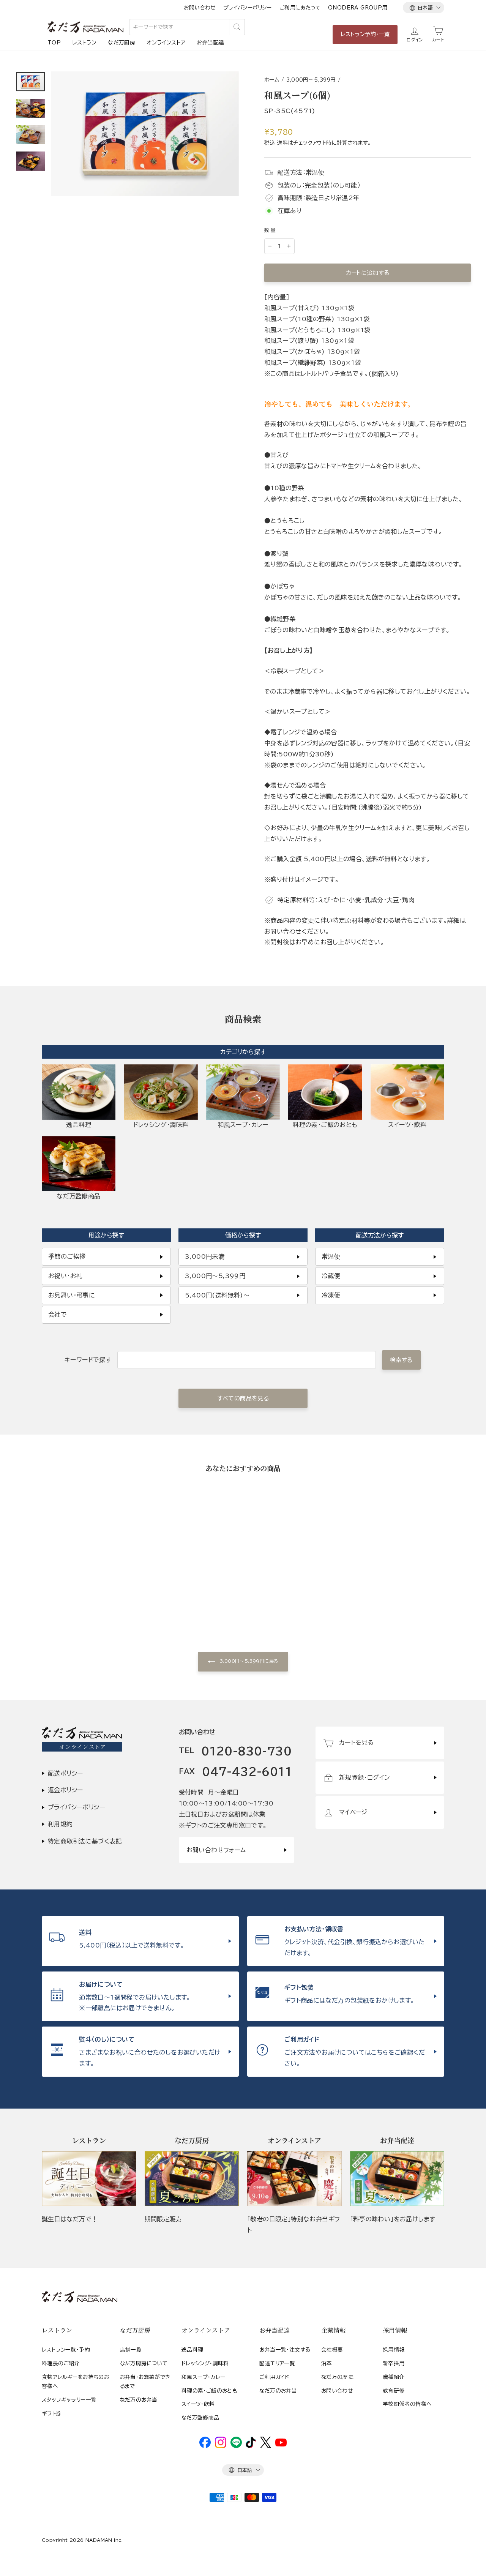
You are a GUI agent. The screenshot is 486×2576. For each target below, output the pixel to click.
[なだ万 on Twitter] (266, 2446)
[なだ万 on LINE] (236, 2446)
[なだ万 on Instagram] (221, 2446)
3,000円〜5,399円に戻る (249, 1661)
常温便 (331, 1256)
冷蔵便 (331, 1276)
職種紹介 (394, 2377)
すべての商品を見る (243, 1398)
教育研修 (394, 2391)
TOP (54, 43)
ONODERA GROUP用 (358, 8)
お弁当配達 (210, 43)
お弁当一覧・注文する (285, 2350)
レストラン (84, 43)
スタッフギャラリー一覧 (69, 2400)
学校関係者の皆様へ (407, 2404)
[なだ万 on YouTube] (281, 2445)
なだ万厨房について (144, 2363)
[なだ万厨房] (192, 2179)
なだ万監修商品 (200, 2418)
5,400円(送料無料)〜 (217, 1295)
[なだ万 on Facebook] (205, 2446)
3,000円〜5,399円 (311, 80)
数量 (271, 230)
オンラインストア (166, 43)
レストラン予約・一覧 (365, 34)
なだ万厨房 (121, 43)
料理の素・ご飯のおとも (209, 2391)
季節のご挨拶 (67, 1256)
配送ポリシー (65, 1773)
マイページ (353, 1812)
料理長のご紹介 (61, 2363)
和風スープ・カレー (204, 2377)
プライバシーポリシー (248, 8)
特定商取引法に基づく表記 (85, 1841)
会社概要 (332, 2350)
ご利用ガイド (274, 2377)
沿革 (327, 2363)
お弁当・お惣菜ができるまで (145, 2382)
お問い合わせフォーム (216, 1850)
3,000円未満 (205, 1256)
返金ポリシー (65, 1790)
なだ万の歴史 (337, 2377)
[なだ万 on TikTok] (251, 2446)
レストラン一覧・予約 (66, 2350)
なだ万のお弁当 (139, 2400)
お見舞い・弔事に (72, 1295)
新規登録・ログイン (365, 1777)
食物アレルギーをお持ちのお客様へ (75, 2382)
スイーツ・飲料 (198, 2404)
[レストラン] (89, 2179)
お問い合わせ (200, 8)
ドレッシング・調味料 (205, 2363)
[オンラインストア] (294, 2179)
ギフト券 (52, 2413)
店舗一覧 (131, 2350)
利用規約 (60, 1824)
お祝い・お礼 (65, 1276)
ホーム (272, 80)
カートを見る (356, 1743)
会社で (58, 1315)
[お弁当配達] (397, 2179)
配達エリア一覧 (277, 2363)
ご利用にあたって (300, 8)
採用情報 (394, 2350)
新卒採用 (394, 2363)
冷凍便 (331, 1295)
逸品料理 (193, 2350)
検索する (401, 1360)
